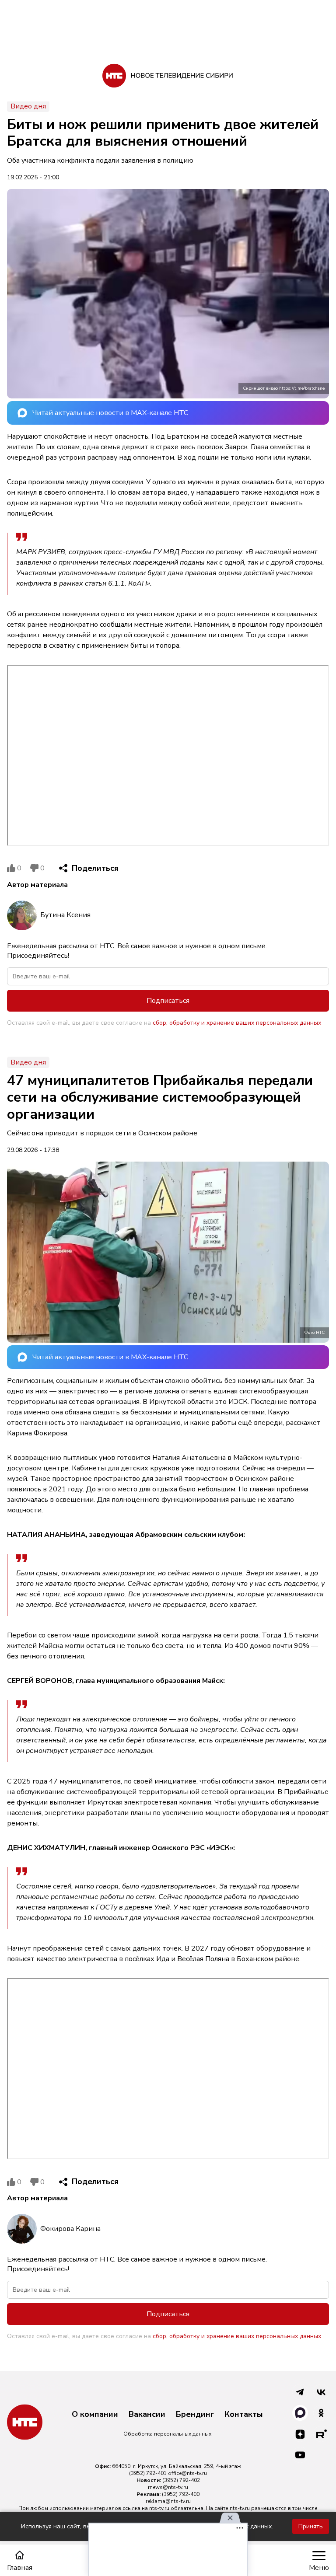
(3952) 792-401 (148, 2473)
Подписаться (168, 1001)
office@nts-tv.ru (187, 2473)
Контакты (244, 2415)
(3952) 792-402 (181, 2480)
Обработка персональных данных (167, 2434)
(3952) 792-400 (181, 2494)
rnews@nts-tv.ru (168, 2487)
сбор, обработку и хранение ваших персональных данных (237, 1023)
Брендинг (195, 2415)
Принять (311, 2526)
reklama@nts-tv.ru (168, 2501)
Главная (20, 2567)
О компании (95, 2415)
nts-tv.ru (159, 2508)
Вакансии (147, 2415)
